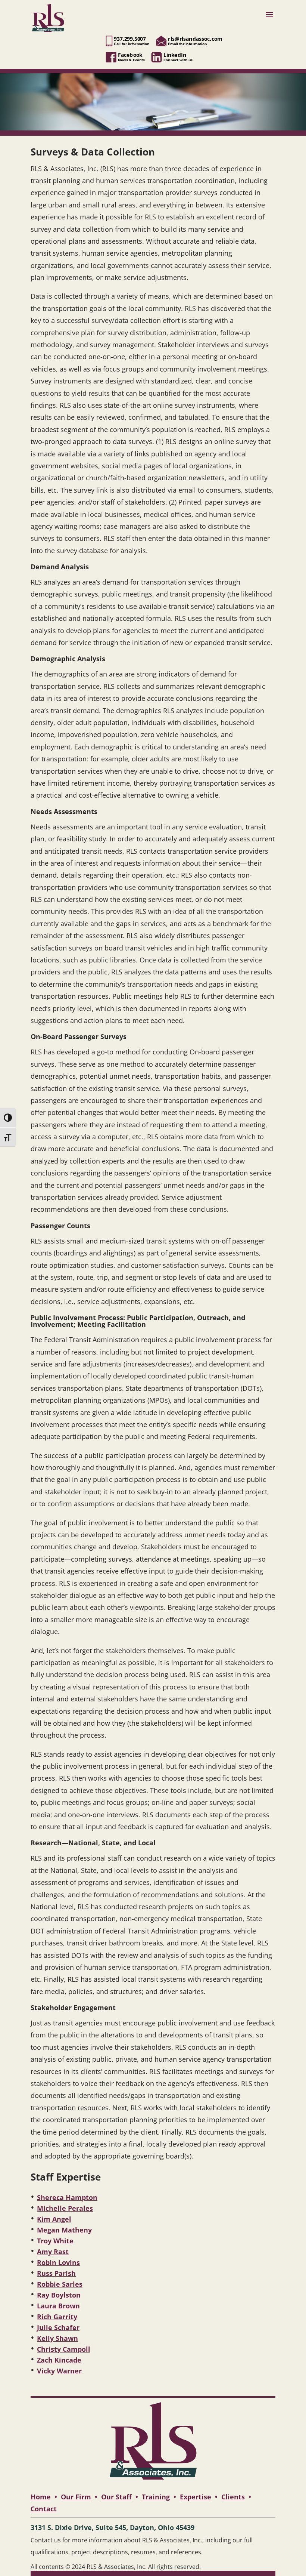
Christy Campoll (64, 2349)
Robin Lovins (58, 2262)
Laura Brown (58, 2306)
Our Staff (116, 2497)
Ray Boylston (59, 2295)
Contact (44, 2509)
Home (41, 2497)
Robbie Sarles (60, 2284)
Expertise (196, 2497)
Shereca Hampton (67, 2197)
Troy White (55, 2241)
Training (156, 2497)
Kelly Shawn (57, 2338)
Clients (233, 2497)
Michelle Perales (65, 2208)
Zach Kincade (59, 2360)
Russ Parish (56, 2273)
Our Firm (76, 2497)
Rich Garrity (57, 2317)
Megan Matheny (64, 2230)
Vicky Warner (59, 2371)
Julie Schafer (58, 2327)
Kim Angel (54, 2219)
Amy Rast (53, 2252)
